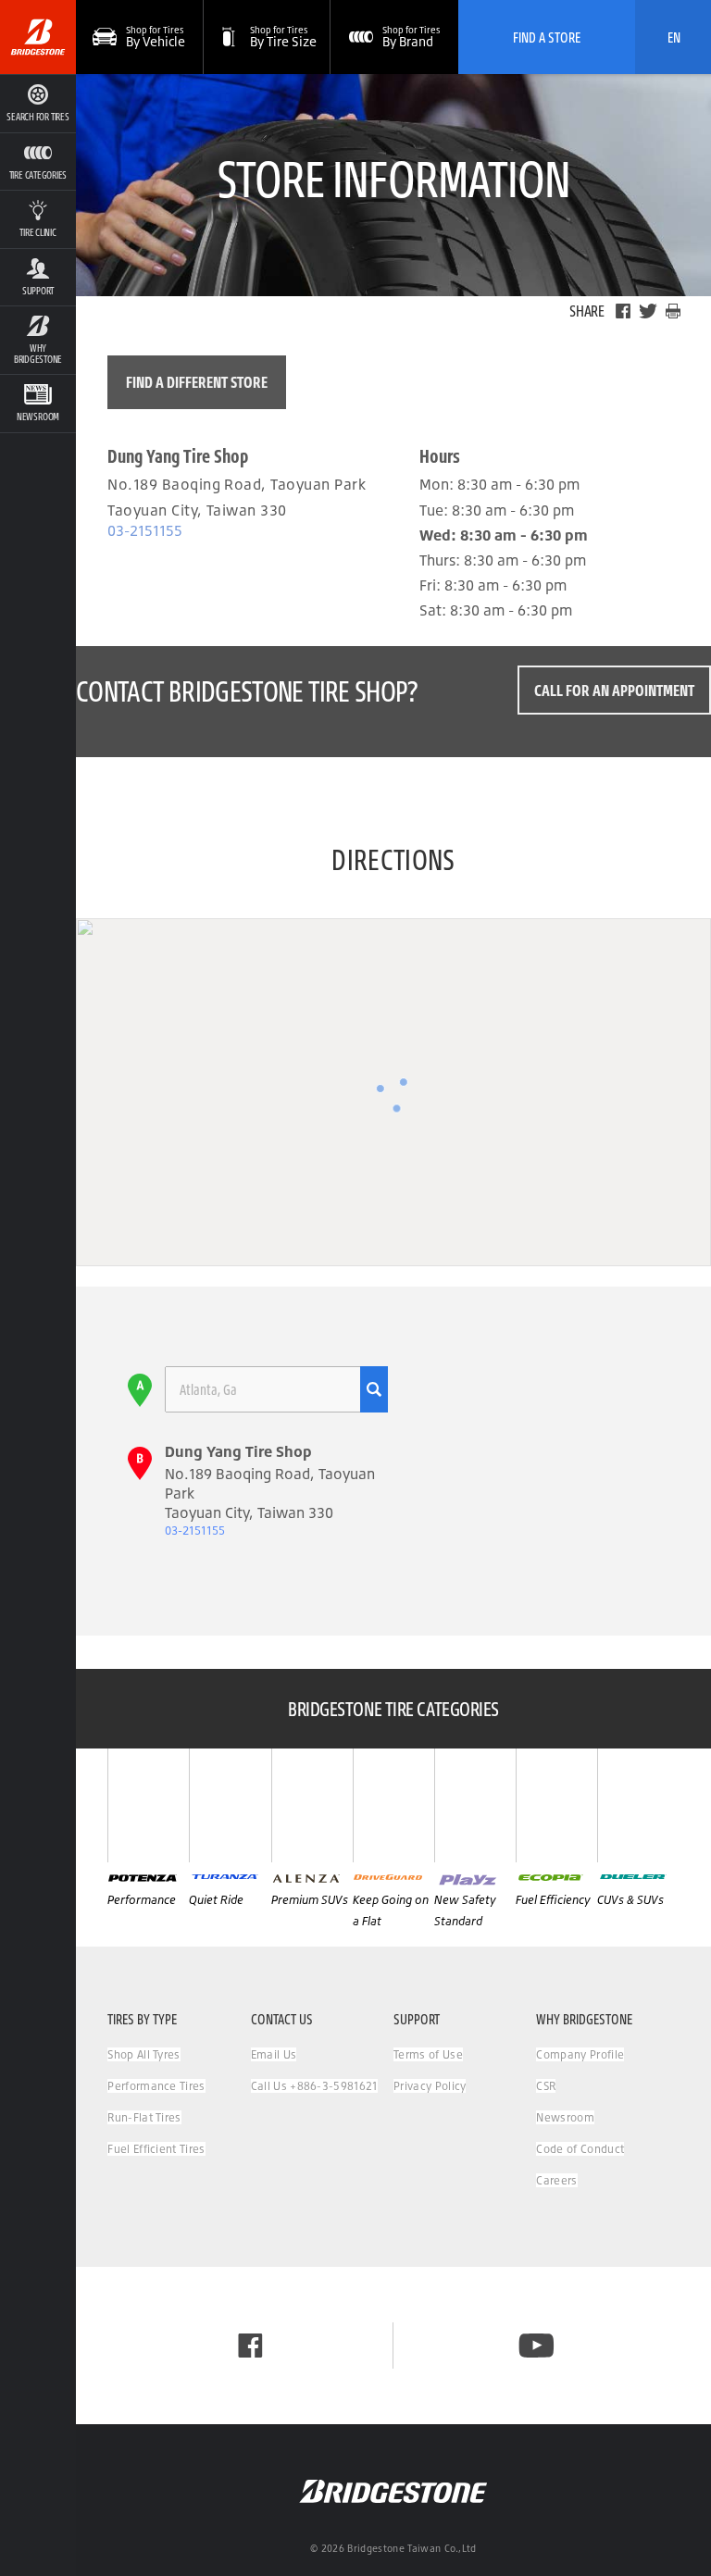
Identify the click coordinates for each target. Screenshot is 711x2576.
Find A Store (547, 37)
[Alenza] (312, 1805)
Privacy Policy (430, 2086)
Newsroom (565, 2117)
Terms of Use (428, 2054)
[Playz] (475, 1805)
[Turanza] (230, 1805)
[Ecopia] (556, 1805)
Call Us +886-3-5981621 (314, 2086)
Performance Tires (156, 2086)
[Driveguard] (393, 1805)
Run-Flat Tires (144, 2117)
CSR (546, 2086)
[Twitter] (648, 311)
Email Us (274, 2054)
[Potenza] (148, 1805)
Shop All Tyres (143, 2054)
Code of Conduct (580, 2149)
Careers (556, 2180)
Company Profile (580, 2054)
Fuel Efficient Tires (156, 2149)
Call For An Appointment (614, 690)
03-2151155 (145, 530)
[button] (38, 162)
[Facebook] (623, 311)
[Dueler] (638, 1805)
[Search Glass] (374, 1389)
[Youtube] (536, 2346)
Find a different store (197, 382)
